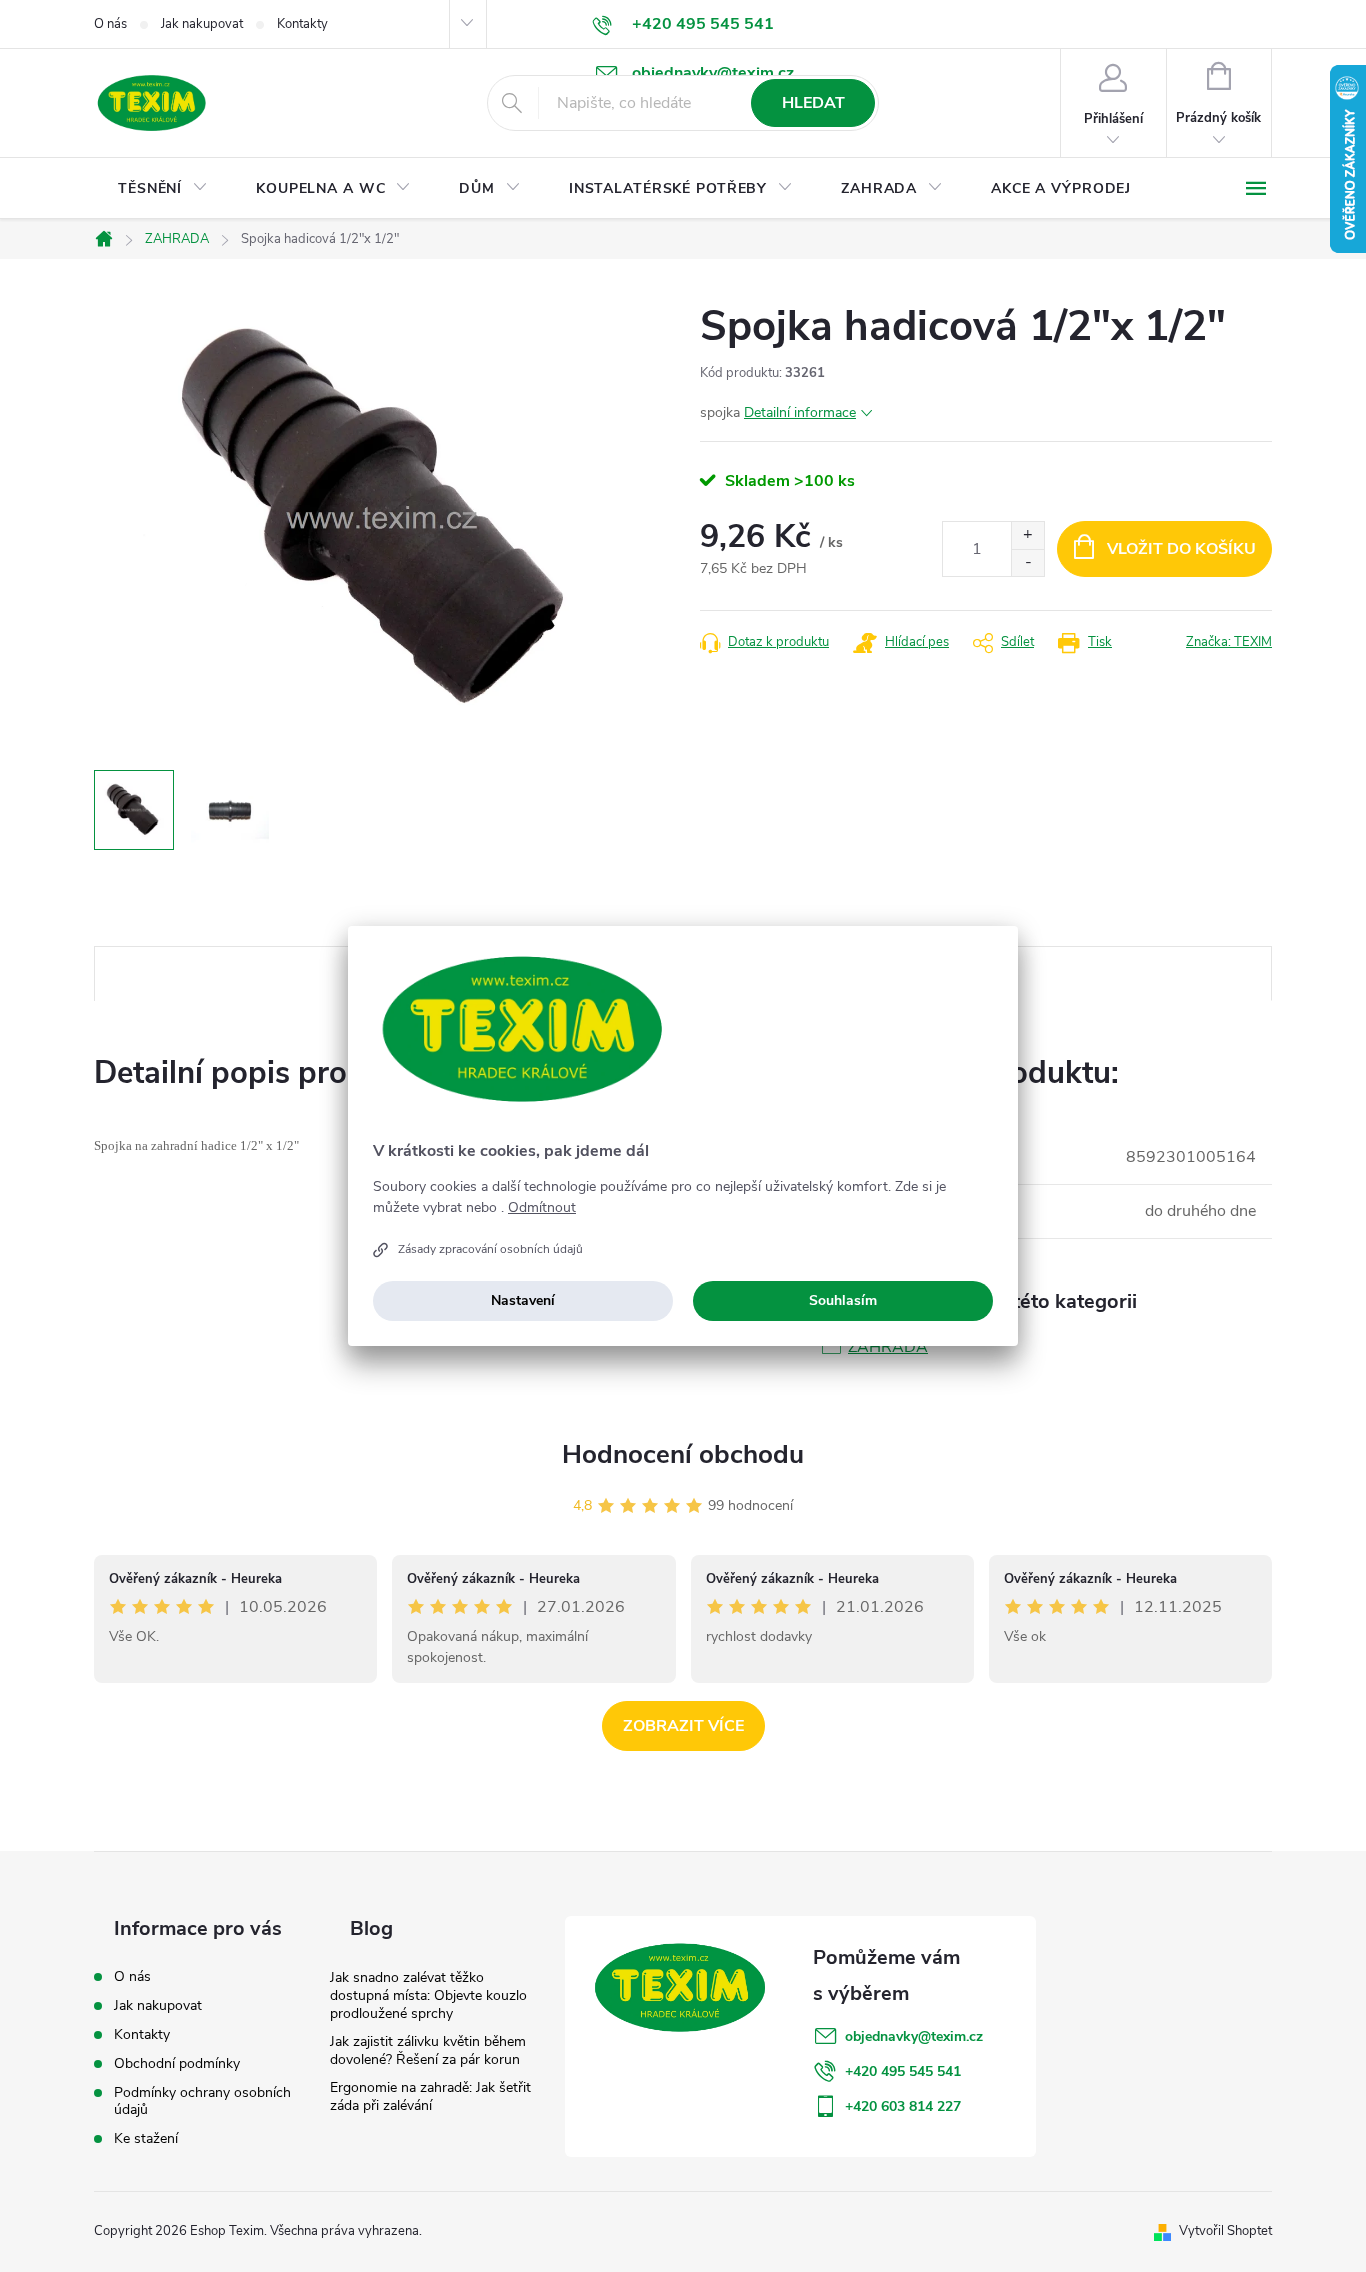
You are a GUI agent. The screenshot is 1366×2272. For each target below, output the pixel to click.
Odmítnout (542, 1208)
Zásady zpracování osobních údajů (490, 1249)
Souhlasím (843, 1300)
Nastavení (523, 1300)
